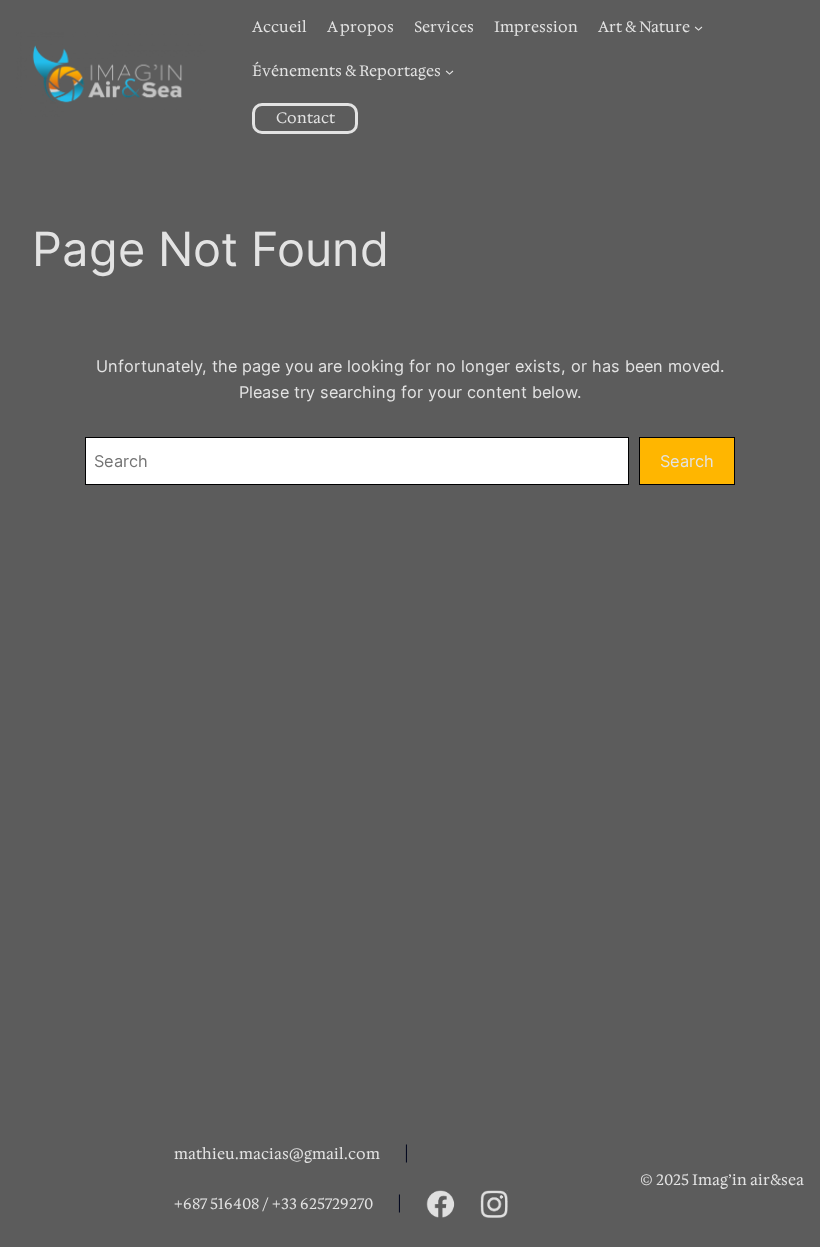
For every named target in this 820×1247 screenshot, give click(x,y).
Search (687, 461)
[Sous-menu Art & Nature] (698, 27)
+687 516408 (216, 1204)
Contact (305, 118)
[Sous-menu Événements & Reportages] (449, 71)
